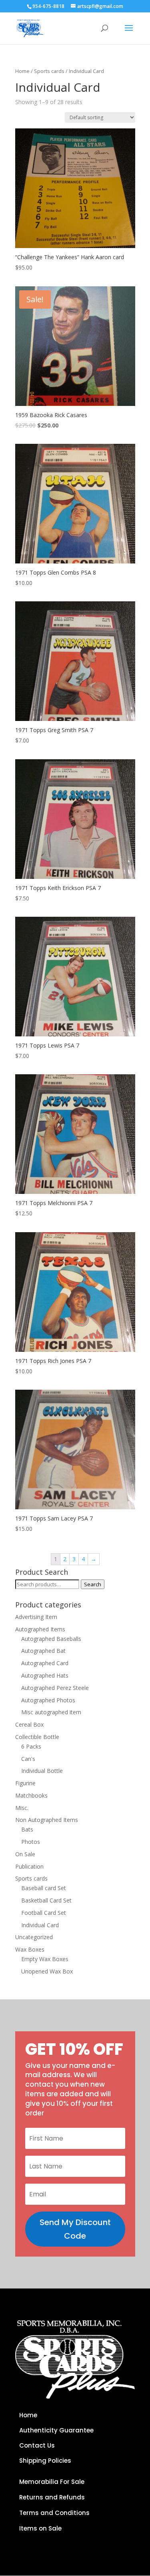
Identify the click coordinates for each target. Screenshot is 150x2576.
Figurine (25, 1783)
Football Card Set (44, 1913)
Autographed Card (45, 1663)
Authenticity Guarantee (56, 2430)
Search (93, 1584)
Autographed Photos (48, 1700)
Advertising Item (36, 1617)
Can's (28, 1759)
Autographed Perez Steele (55, 1688)
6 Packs (31, 1746)
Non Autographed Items (47, 1820)
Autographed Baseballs (51, 1639)
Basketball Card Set (46, 1900)
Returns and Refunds (52, 2497)
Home (22, 71)
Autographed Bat (43, 1651)
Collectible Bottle (37, 1737)
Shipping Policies (45, 2461)
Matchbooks (31, 1795)
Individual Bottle (42, 1771)
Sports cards (49, 71)
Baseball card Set (44, 1888)
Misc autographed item (51, 1712)
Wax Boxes (30, 1949)
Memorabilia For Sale (52, 2482)
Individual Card (40, 1925)
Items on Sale (40, 2528)
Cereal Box (29, 1724)
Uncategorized (34, 1937)
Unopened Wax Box (47, 1971)
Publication (29, 1866)
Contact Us (37, 2445)
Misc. (22, 1808)
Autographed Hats (45, 1675)
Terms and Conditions (54, 2513)
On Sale (25, 1854)
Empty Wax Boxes (45, 1959)
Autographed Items (40, 1629)
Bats (27, 1829)
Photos (31, 1842)
